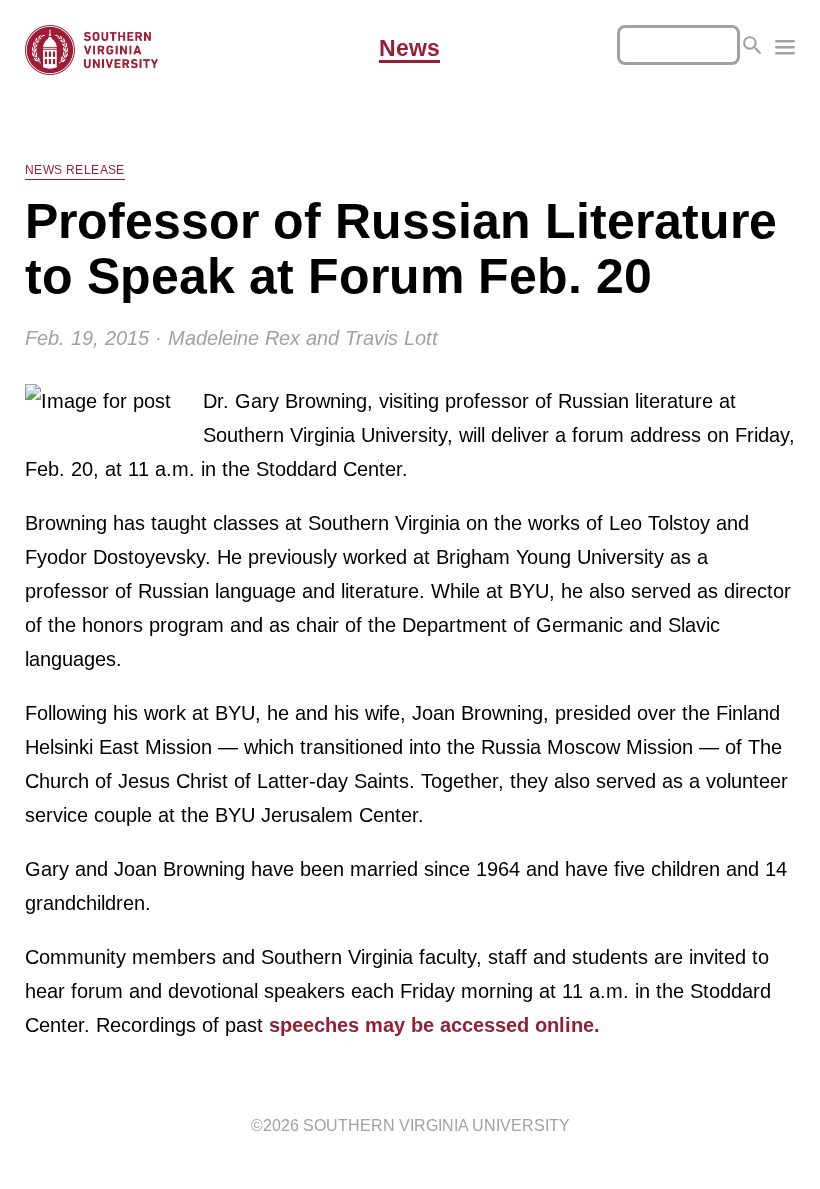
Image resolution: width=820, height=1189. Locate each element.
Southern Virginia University (436, 1125)
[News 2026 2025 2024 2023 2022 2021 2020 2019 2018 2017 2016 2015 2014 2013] (785, 50)
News (409, 49)
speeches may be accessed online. (434, 1025)
